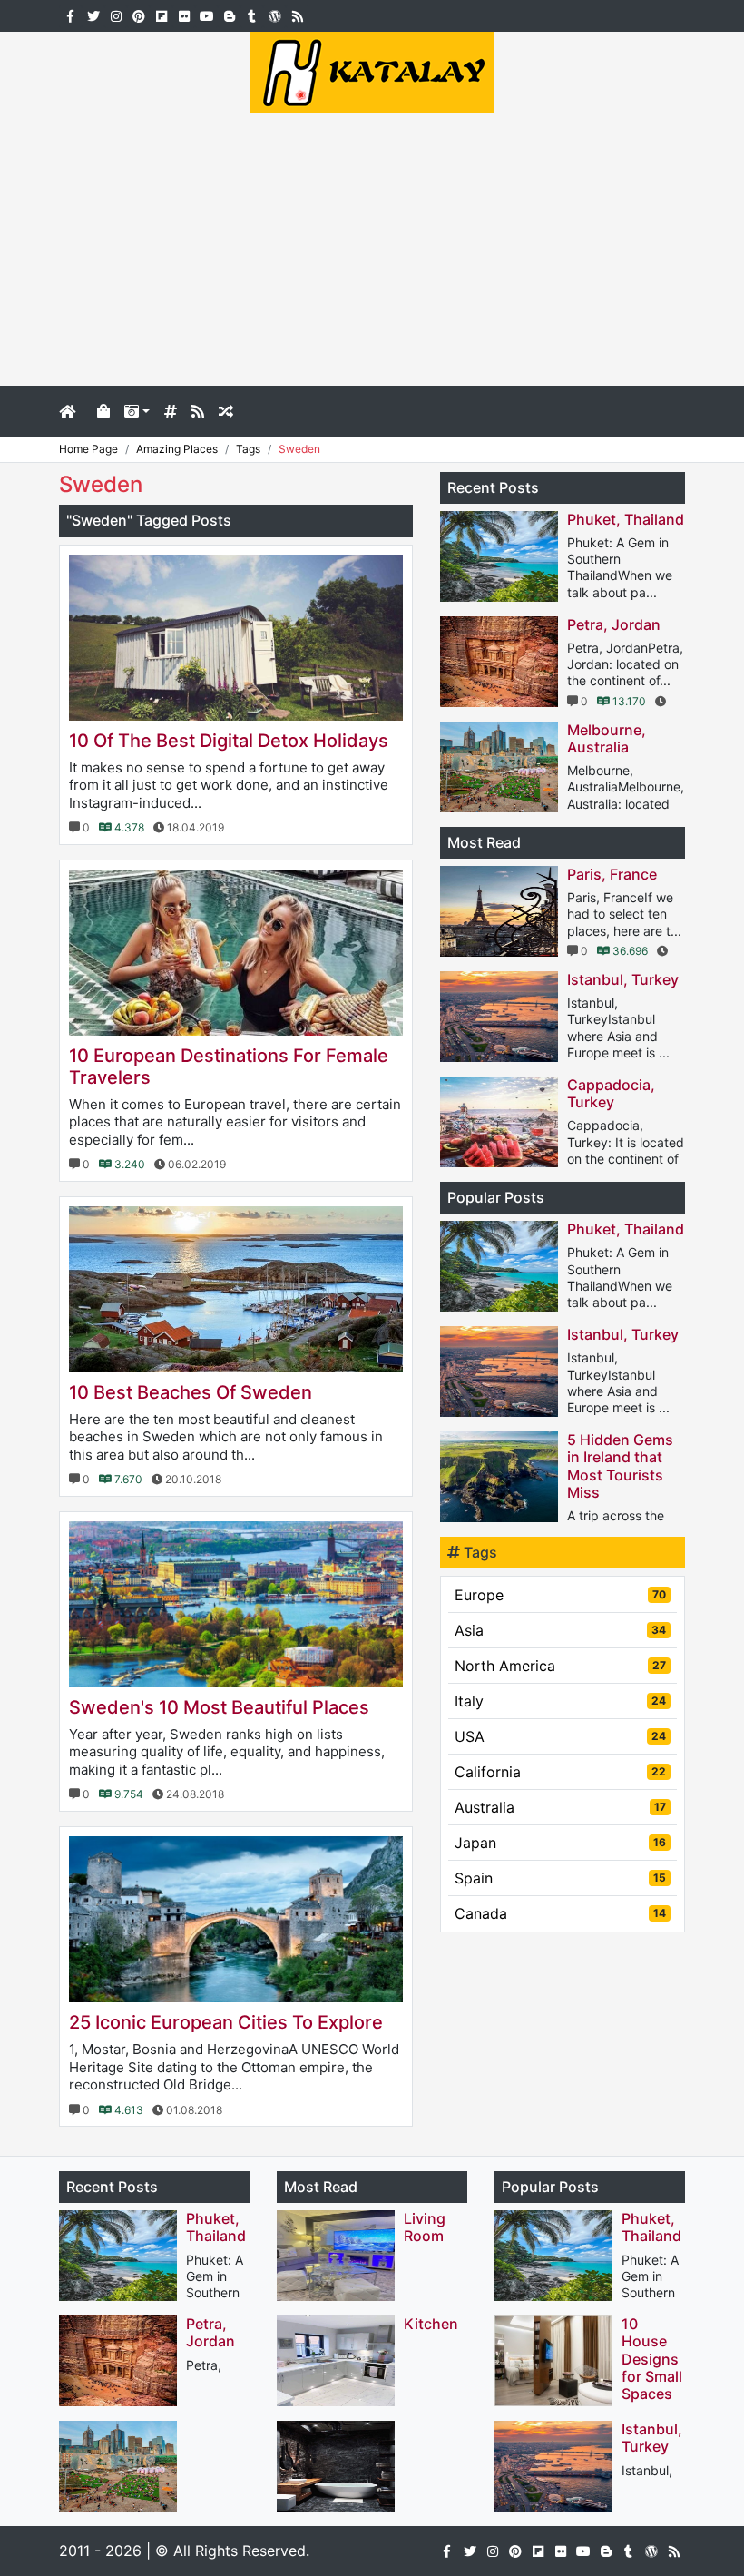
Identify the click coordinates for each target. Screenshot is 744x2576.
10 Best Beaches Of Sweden (191, 1392)
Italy (560, 1701)
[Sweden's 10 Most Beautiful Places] (236, 1604)
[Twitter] (93, 15)
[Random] (226, 411)
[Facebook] (70, 15)
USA (560, 1736)
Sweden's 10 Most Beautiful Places (219, 1707)
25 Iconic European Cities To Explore (226, 2022)
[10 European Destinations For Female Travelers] (236, 953)
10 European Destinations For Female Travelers (229, 1067)
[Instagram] (116, 15)
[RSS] (297, 15)
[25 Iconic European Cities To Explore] (236, 1919)
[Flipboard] (161, 15)
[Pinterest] (138, 15)
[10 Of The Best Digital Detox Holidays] (236, 638)
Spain (560, 1878)
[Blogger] (229, 15)
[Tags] (171, 411)
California (560, 1772)
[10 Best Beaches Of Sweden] (236, 1289)
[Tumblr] (252, 15)
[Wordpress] (274, 15)
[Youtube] (206, 15)
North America (560, 1666)
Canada (560, 1913)
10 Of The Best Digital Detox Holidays (229, 741)
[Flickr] (184, 15)
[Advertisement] (372, 250)
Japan (560, 1843)
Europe (560, 1595)
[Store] (103, 411)
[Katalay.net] (372, 71)
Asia (560, 1630)
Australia (560, 1807)
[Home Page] (74, 411)
